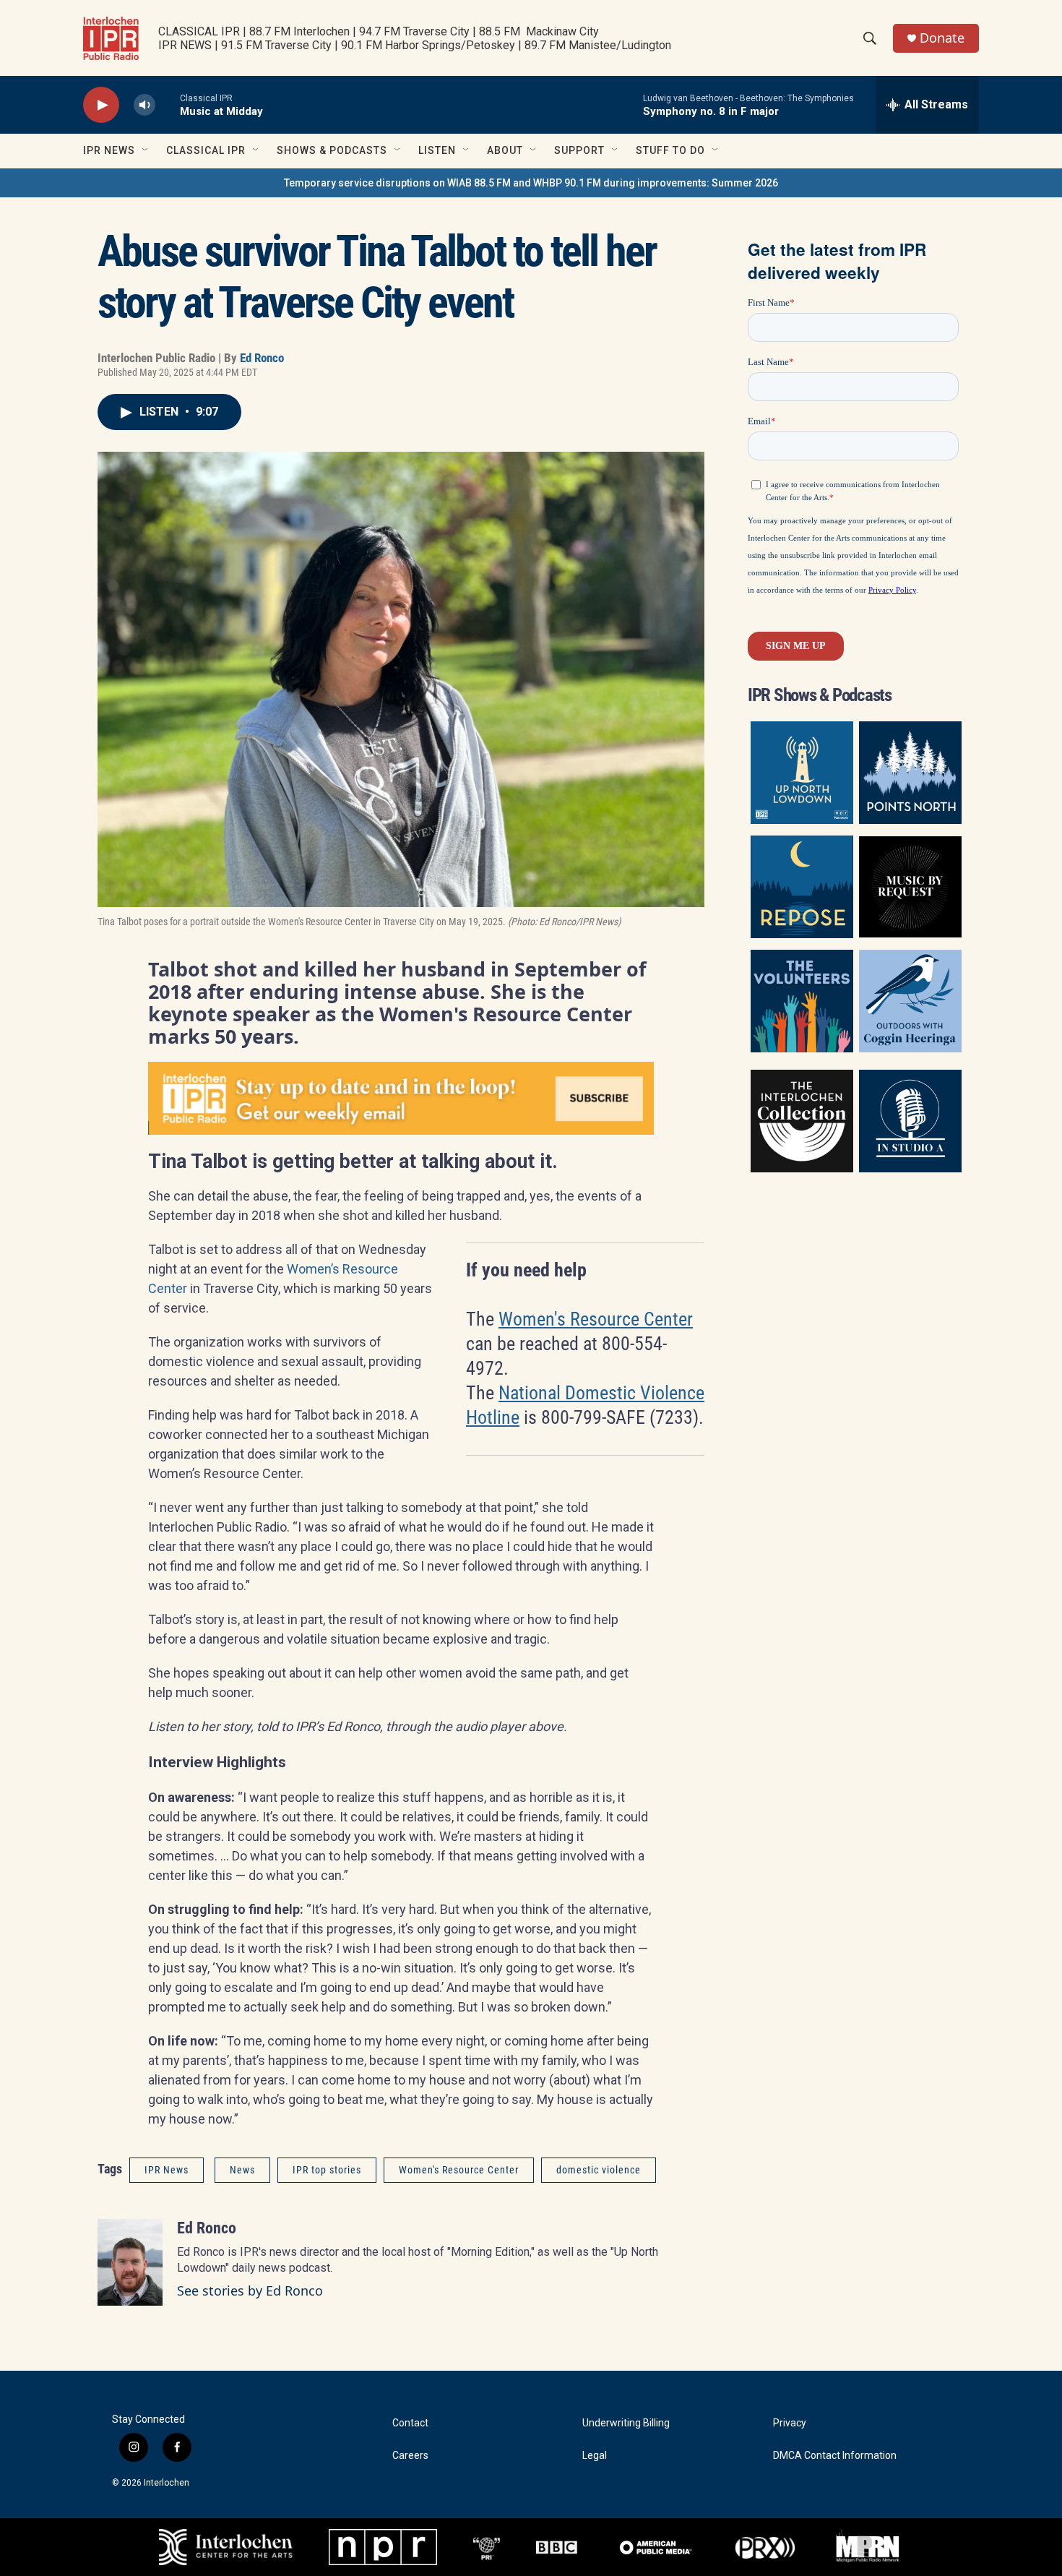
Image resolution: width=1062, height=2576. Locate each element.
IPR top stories (327, 2170)
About (505, 150)
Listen (437, 150)
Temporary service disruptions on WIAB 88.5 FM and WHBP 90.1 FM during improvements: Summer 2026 (531, 183)
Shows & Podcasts (332, 150)
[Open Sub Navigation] (146, 150)
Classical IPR (206, 150)
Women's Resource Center (596, 1319)
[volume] (144, 105)
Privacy (790, 2423)
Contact (410, 2423)
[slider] (168, 104)
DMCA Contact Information (835, 2456)
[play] (101, 105)
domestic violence (599, 2170)
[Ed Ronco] (130, 2262)
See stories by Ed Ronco (250, 2291)
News (242, 2170)
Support (579, 150)
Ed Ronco (262, 358)
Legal (595, 2456)
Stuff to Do (670, 150)
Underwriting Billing (626, 2423)
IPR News (109, 150)
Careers (410, 2456)
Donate (942, 38)
